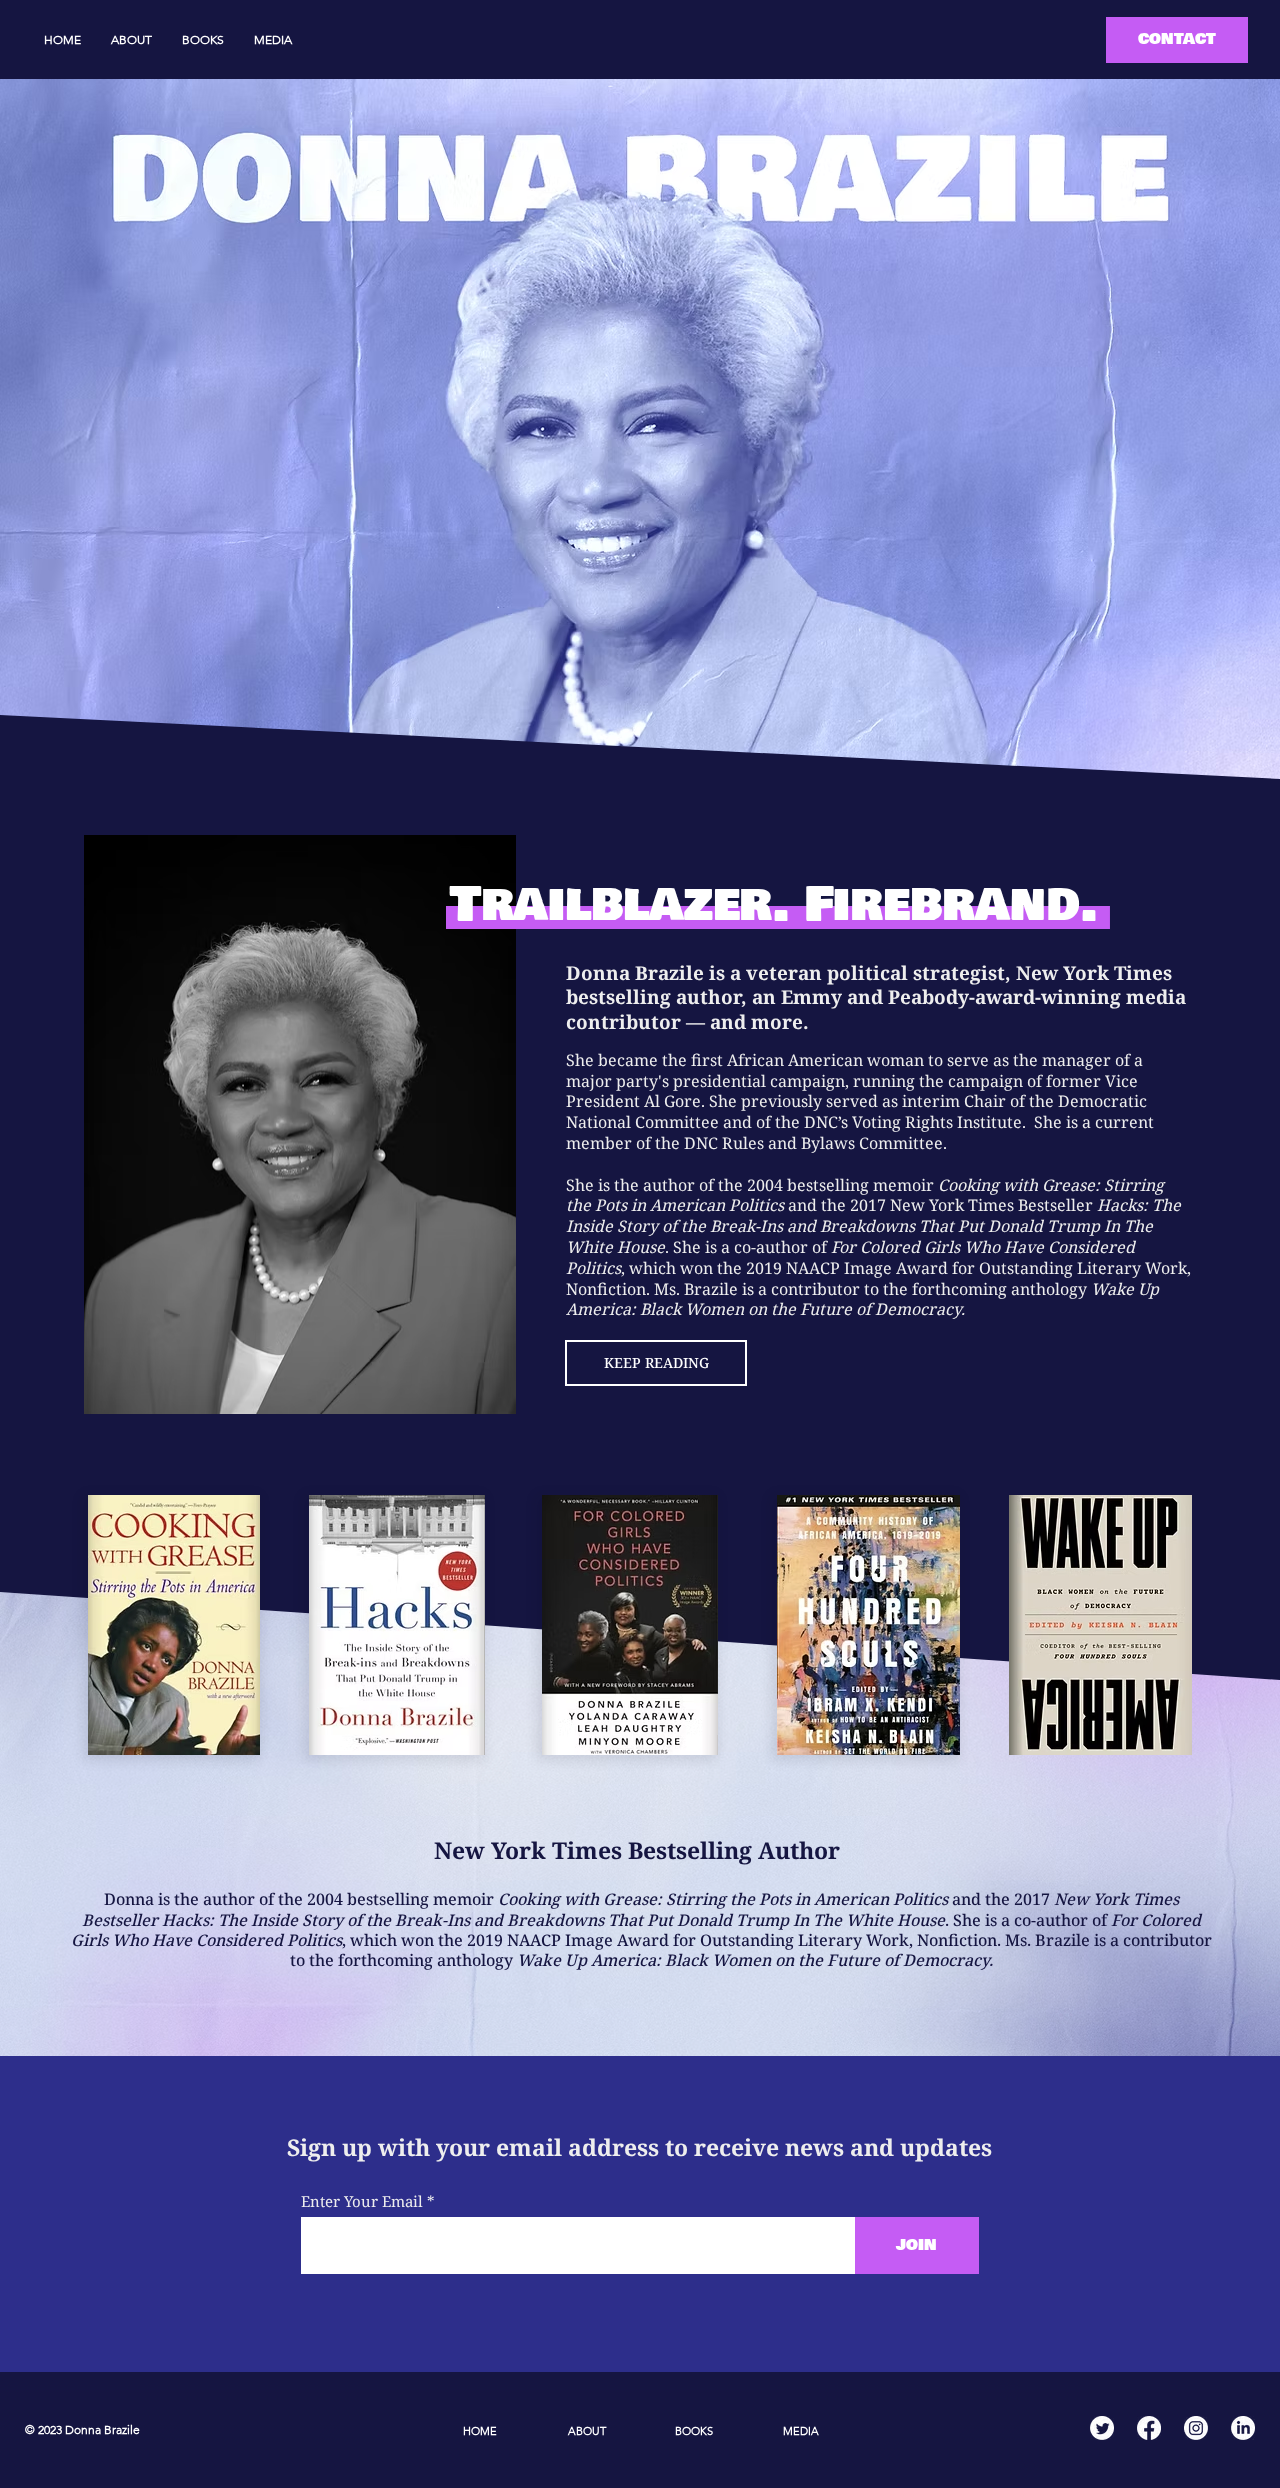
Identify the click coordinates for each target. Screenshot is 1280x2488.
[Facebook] (1149, 2428)
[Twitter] (1102, 2428)
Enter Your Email (362, 2201)
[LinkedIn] (1243, 2428)
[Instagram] (1196, 2428)
